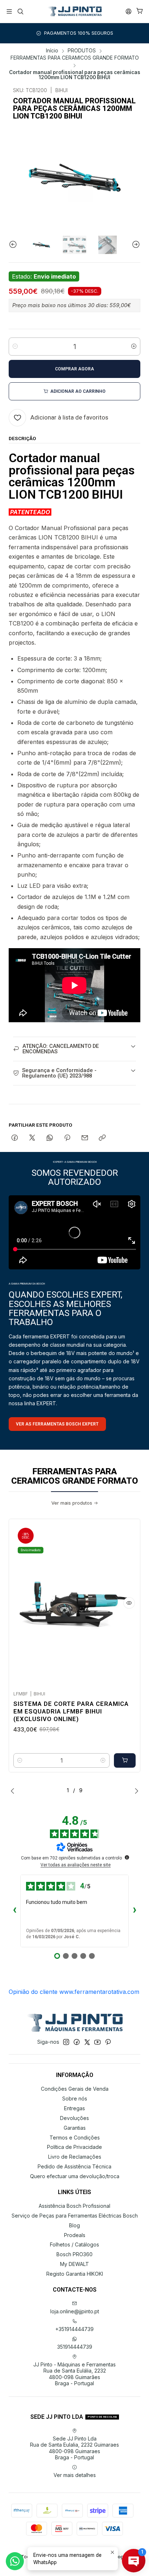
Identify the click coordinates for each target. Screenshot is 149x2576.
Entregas (74, 2108)
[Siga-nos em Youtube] (97, 2042)
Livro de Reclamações (75, 2157)
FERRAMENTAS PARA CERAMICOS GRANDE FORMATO (75, 58)
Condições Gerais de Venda (75, 2089)
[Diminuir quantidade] (15, 347)
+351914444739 (74, 2329)
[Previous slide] (14, 245)
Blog (74, 2225)
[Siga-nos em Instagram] (66, 2042)
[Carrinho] (140, 11)
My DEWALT (74, 2264)
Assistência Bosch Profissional (74, 2206)
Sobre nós (75, 2098)
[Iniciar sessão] (129, 11)
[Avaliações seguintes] (135, 1911)
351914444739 (75, 2347)
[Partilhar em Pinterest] (67, 1138)
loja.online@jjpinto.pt (75, 2311)
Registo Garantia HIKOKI (75, 2274)
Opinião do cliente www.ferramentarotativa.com (74, 1992)
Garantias (75, 2128)
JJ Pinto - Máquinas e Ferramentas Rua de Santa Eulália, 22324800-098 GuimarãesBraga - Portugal (74, 2374)
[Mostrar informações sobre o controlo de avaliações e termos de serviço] (127, 1857)
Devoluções (74, 2118)
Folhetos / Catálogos (74, 2244)
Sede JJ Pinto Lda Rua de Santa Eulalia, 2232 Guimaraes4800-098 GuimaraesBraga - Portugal (74, 2448)
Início (52, 51)
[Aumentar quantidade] (134, 347)
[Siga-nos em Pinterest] (108, 2042)
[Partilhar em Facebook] (15, 1138)
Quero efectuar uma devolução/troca (75, 2176)
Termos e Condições (75, 2138)
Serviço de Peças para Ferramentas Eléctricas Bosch (75, 2216)
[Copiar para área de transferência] (102, 1138)
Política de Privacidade (74, 2147)
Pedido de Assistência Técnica (74, 2166)
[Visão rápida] (129, 1603)
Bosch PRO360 (74, 2254)
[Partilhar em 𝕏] (32, 1138)
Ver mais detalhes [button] (75, 2475)
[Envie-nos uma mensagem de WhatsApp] (15, 2561)
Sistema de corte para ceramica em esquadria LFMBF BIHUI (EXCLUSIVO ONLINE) (71, 1711)
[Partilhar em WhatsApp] (50, 1138)
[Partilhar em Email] (85, 1138)
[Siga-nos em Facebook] (77, 2042)
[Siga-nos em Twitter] (87, 2042)
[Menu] (9, 11)
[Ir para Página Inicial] (74, 12)
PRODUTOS (82, 51)
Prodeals (75, 2235)
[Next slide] (135, 245)
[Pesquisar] (20, 11)
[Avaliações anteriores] (14, 1911)
